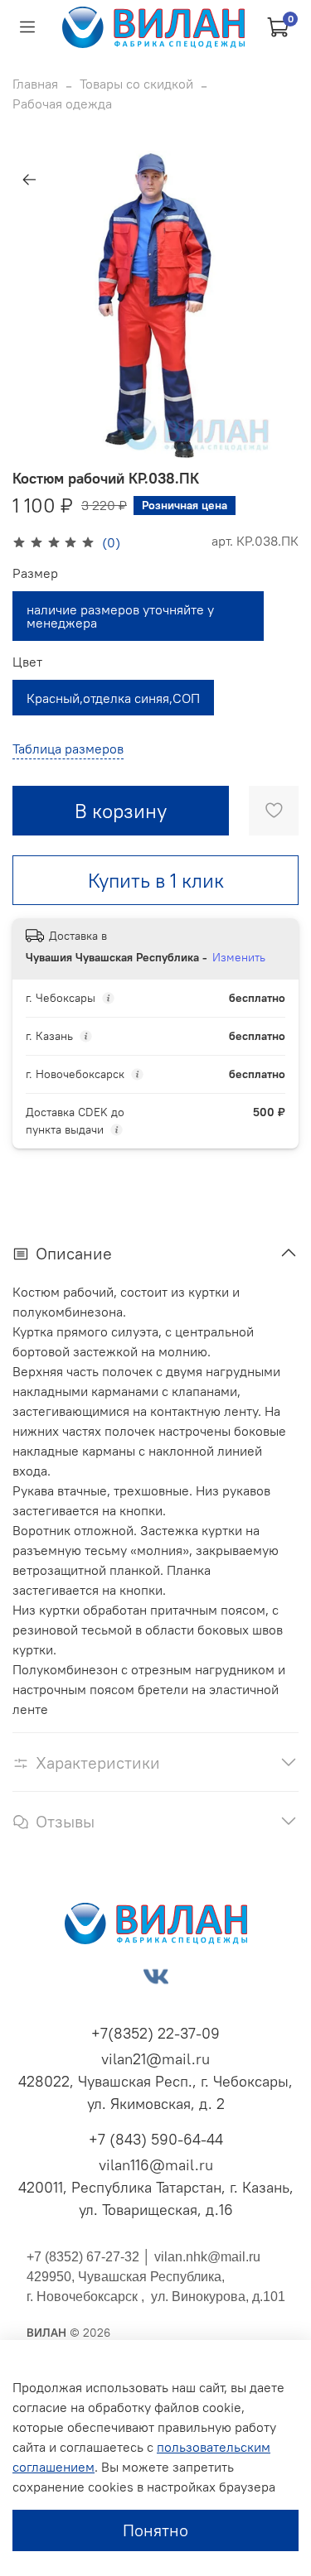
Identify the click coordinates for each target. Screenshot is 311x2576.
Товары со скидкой (136, 84)
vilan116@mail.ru (156, 2165)
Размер (35, 573)
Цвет (27, 662)
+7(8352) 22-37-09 (155, 2033)
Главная (35, 84)
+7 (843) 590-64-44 (156, 2139)
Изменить (239, 957)
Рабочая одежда (62, 104)
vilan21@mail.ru (155, 2059)
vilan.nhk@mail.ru (207, 2257)
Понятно (155, 2530)
